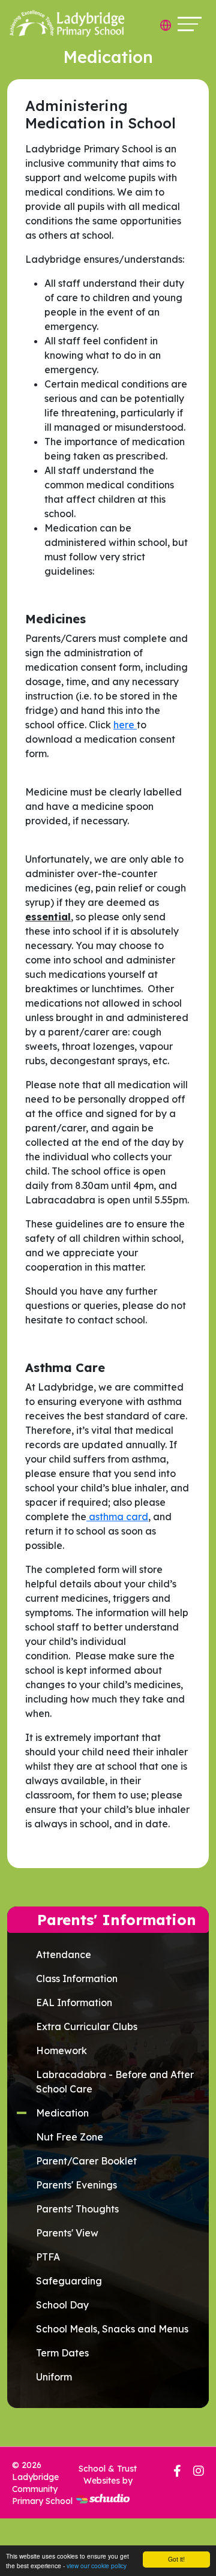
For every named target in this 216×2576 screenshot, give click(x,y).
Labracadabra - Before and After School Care (115, 2082)
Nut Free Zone (70, 2137)
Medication (62, 2113)
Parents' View (67, 2233)
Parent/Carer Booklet (86, 2161)
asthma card (117, 1517)
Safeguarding (69, 2281)
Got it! (176, 2559)
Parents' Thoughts (77, 2209)
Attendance (64, 1954)
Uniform (54, 2377)
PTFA (48, 2257)
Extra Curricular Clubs (87, 2026)
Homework (61, 2050)
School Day (62, 2305)
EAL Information (74, 2002)
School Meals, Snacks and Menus (112, 2329)
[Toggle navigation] (190, 24)
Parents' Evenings (76, 2185)
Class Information (77, 1978)
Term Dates (62, 2353)
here (125, 725)
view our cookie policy (97, 2566)
